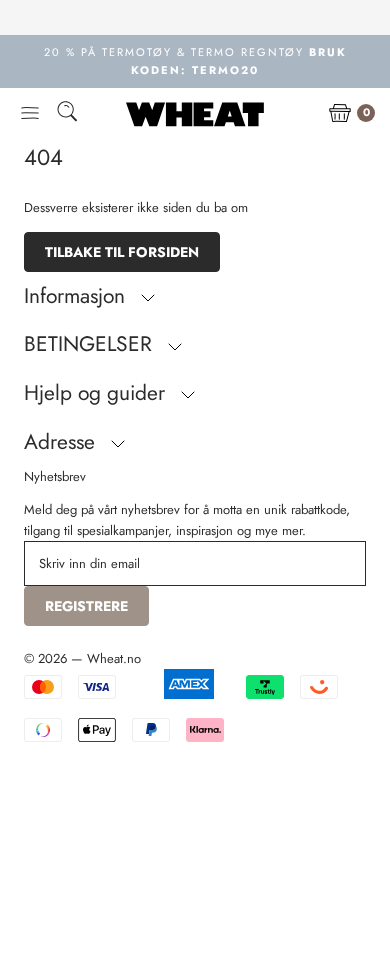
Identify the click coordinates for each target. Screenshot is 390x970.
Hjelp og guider (97, 393)
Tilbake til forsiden (122, 252)
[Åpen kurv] (340, 114)
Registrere (86, 606)
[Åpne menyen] (30, 114)
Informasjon (77, 296)
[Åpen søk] (67, 114)
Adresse (62, 442)
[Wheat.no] (195, 114)
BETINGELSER (91, 344)
